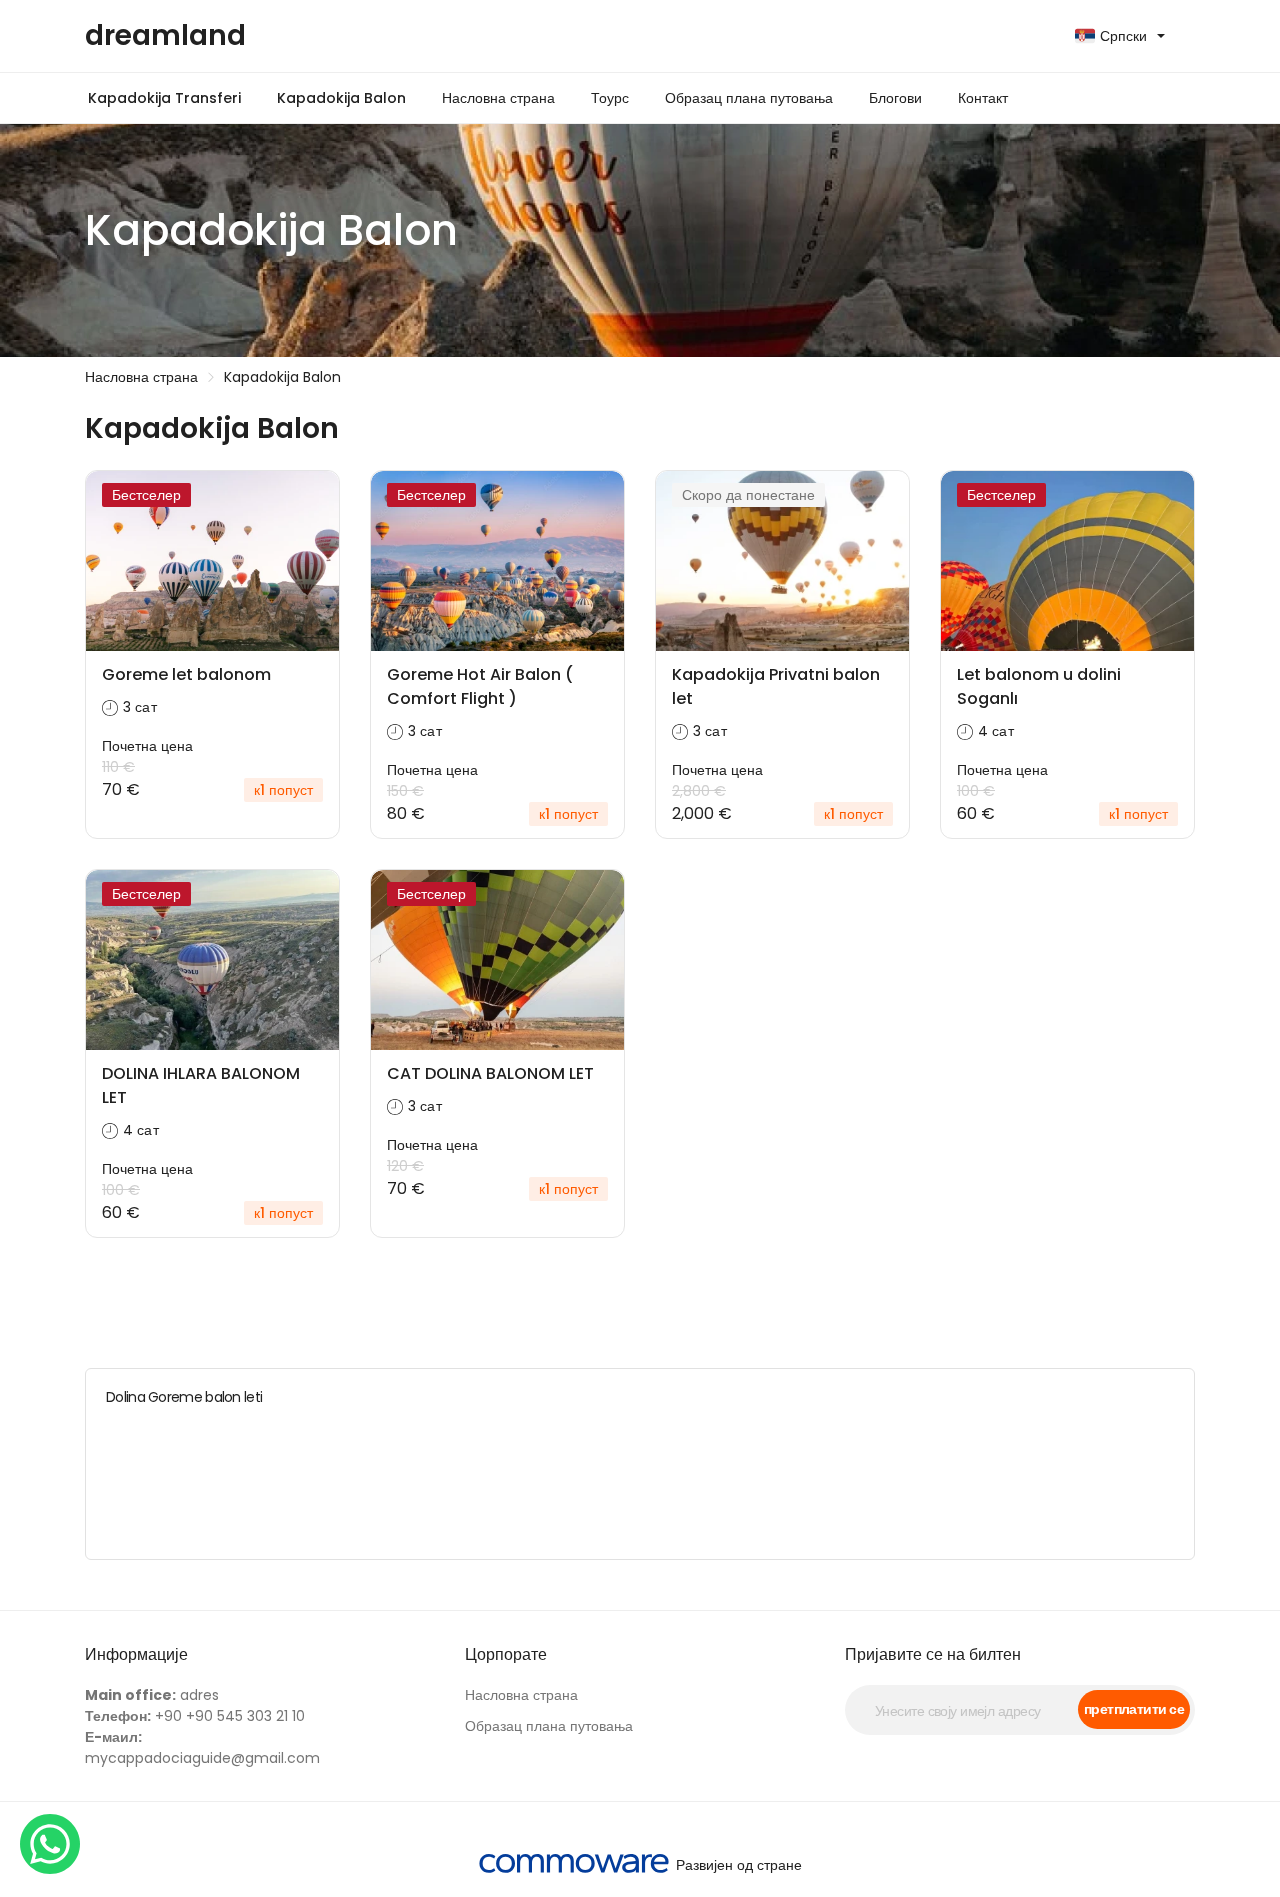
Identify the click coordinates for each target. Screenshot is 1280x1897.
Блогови (895, 98)
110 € (118, 767)
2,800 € (699, 791)
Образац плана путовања (749, 98)
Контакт (983, 98)
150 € (405, 791)
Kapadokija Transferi (164, 98)
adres (152, 1695)
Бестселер (146, 495)
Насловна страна (498, 98)
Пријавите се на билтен (933, 1654)
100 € (976, 791)
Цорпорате (506, 1654)
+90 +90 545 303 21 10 (195, 1716)
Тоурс (610, 98)
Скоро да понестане (748, 495)
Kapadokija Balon (341, 98)
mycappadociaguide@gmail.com (202, 1747)
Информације (136, 1654)
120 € (405, 1166)
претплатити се (1134, 1709)
